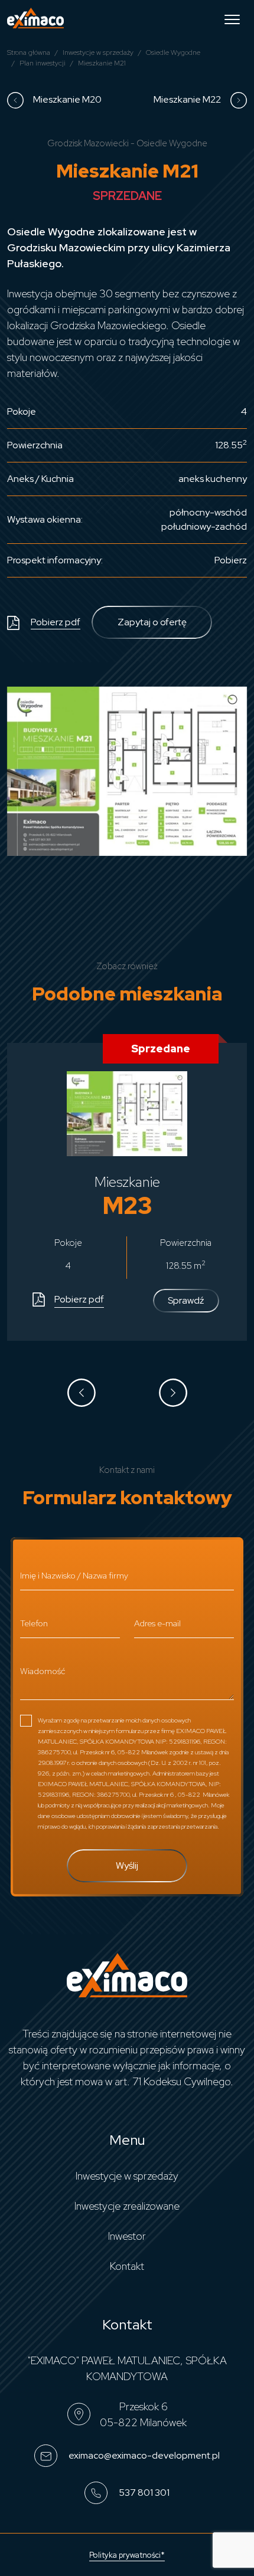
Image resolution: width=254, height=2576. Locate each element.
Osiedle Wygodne (173, 52)
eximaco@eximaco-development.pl (143, 2455)
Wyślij (127, 1865)
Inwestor (127, 2236)
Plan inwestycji (43, 63)
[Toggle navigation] (232, 18)
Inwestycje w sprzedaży (98, 52)
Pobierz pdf (56, 622)
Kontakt (127, 2266)
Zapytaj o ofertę (152, 622)
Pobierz (231, 560)
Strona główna (29, 52)
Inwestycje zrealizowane (127, 2206)
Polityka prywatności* (127, 2555)
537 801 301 (143, 2492)
